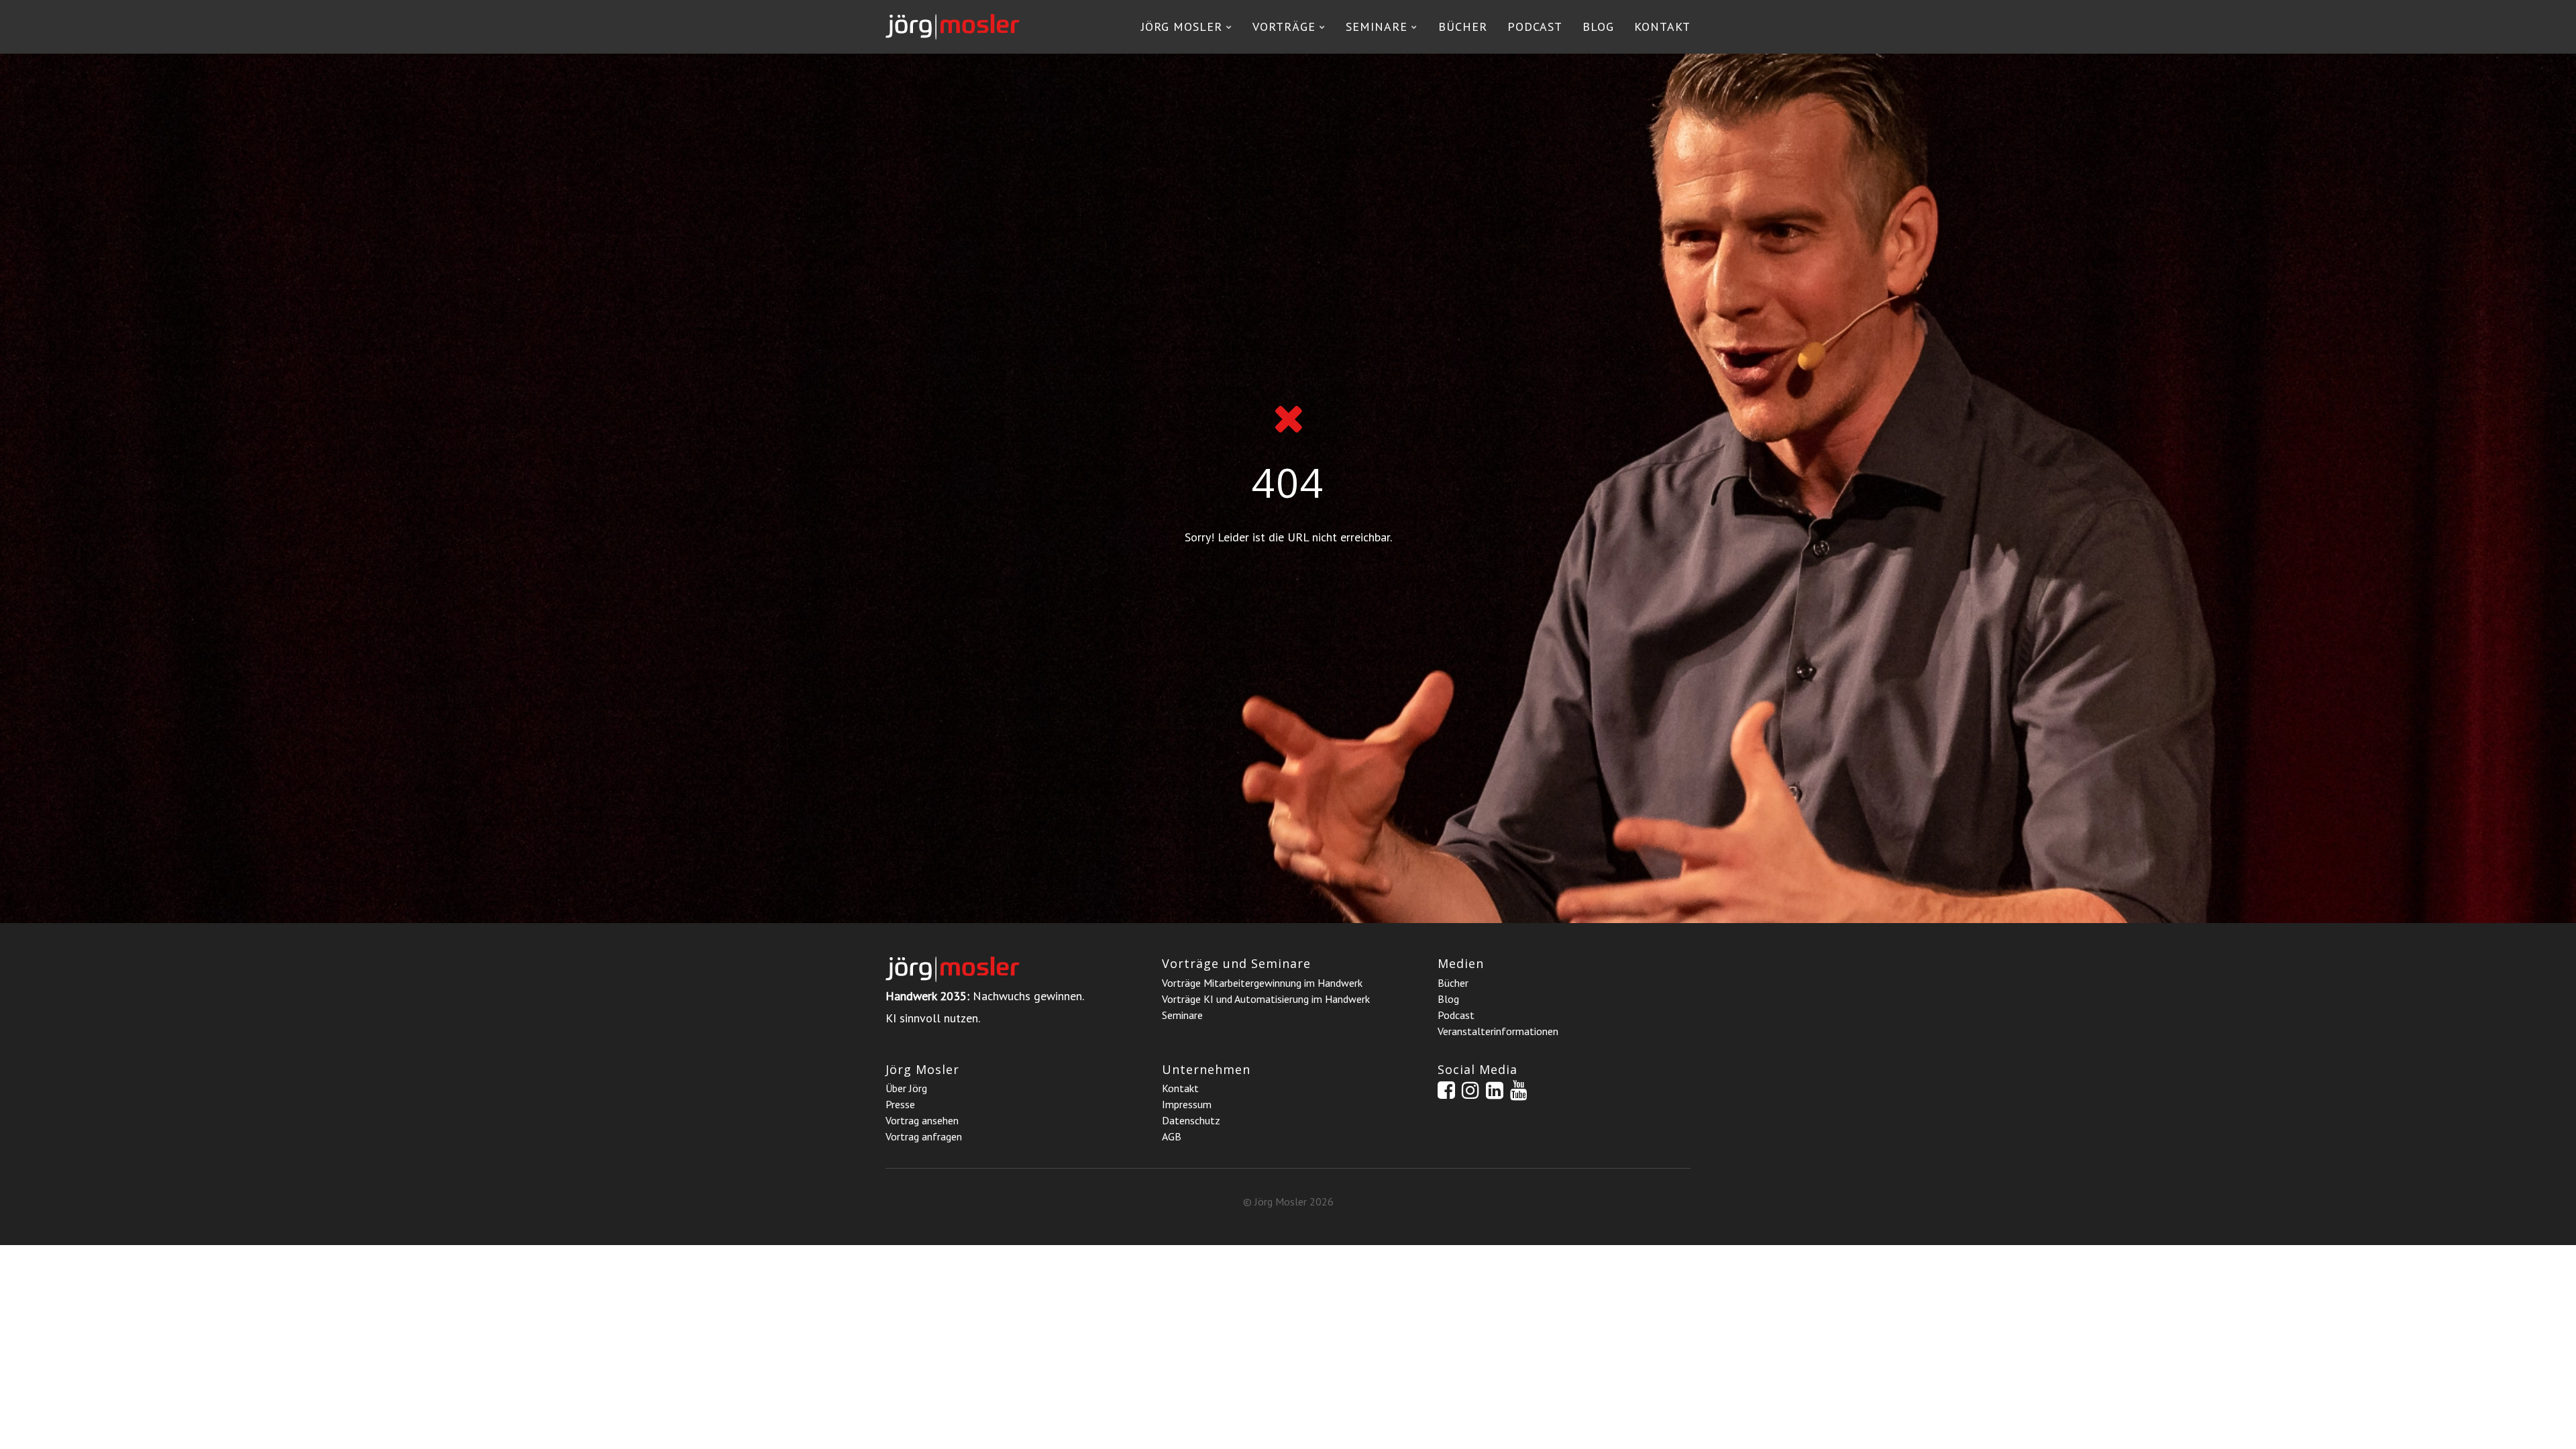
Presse (900, 1104)
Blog (1598, 26)
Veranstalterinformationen (1498, 1031)
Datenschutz (1191, 1120)
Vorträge (1284, 26)
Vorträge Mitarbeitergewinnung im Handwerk (1262, 983)
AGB (1172, 1136)
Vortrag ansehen (922, 1120)
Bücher (1463, 26)
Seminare (1377, 26)
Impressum (1187, 1104)
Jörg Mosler (1182, 26)
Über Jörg (906, 1088)
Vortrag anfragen (924, 1136)
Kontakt (1662, 26)
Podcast (1535, 26)
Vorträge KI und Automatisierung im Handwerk (1266, 999)
